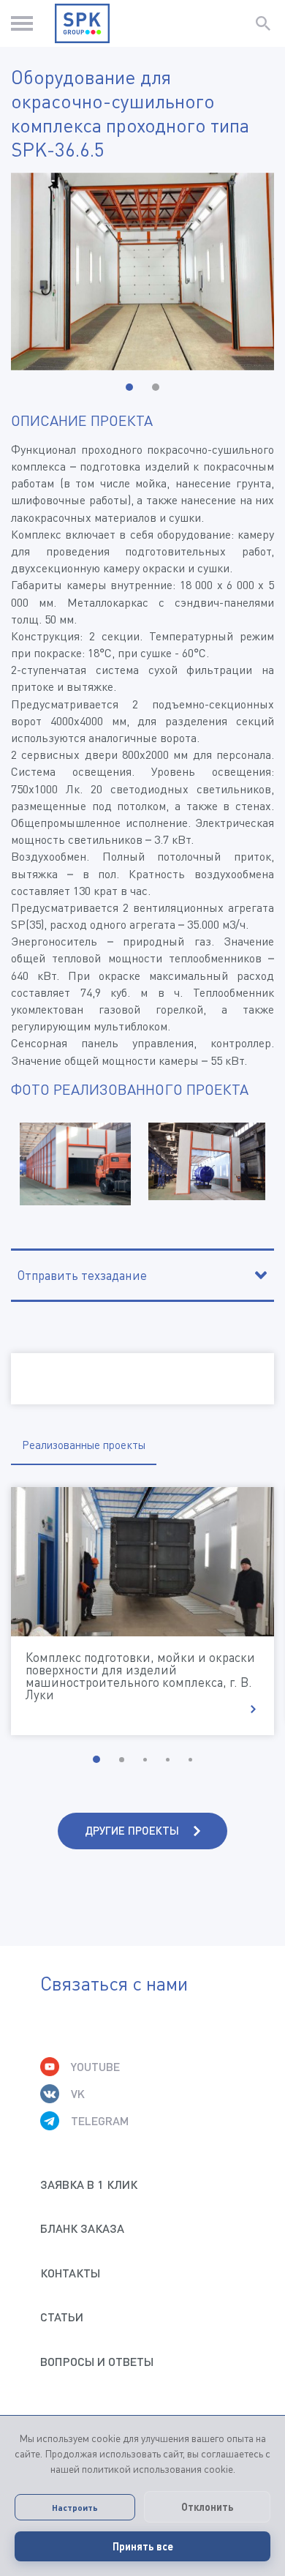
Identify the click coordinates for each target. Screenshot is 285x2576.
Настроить (75, 2507)
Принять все (143, 2546)
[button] (129, 387)
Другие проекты (132, 1830)
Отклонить (208, 2507)
